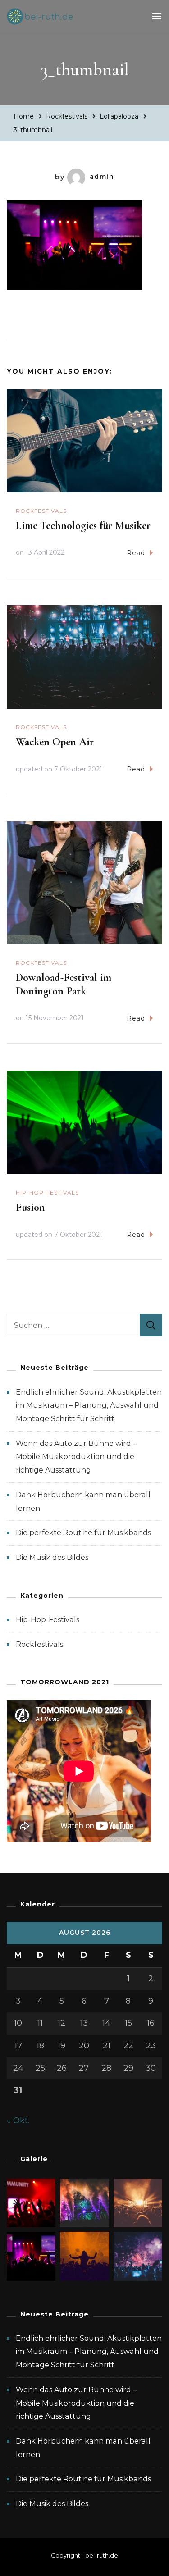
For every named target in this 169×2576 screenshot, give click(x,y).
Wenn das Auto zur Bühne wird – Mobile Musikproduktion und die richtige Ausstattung (76, 1457)
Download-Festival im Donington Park (64, 984)
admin (102, 177)
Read (136, 553)
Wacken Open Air (55, 742)
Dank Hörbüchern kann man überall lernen (83, 2448)
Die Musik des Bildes (52, 1557)
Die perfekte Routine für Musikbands (83, 1533)
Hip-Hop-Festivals (47, 1192)
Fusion (30, 1207)
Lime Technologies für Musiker (83, 526)
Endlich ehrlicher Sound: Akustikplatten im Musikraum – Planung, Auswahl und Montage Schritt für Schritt (89, 1405)
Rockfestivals (67, 116)
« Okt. (18, 2120)
